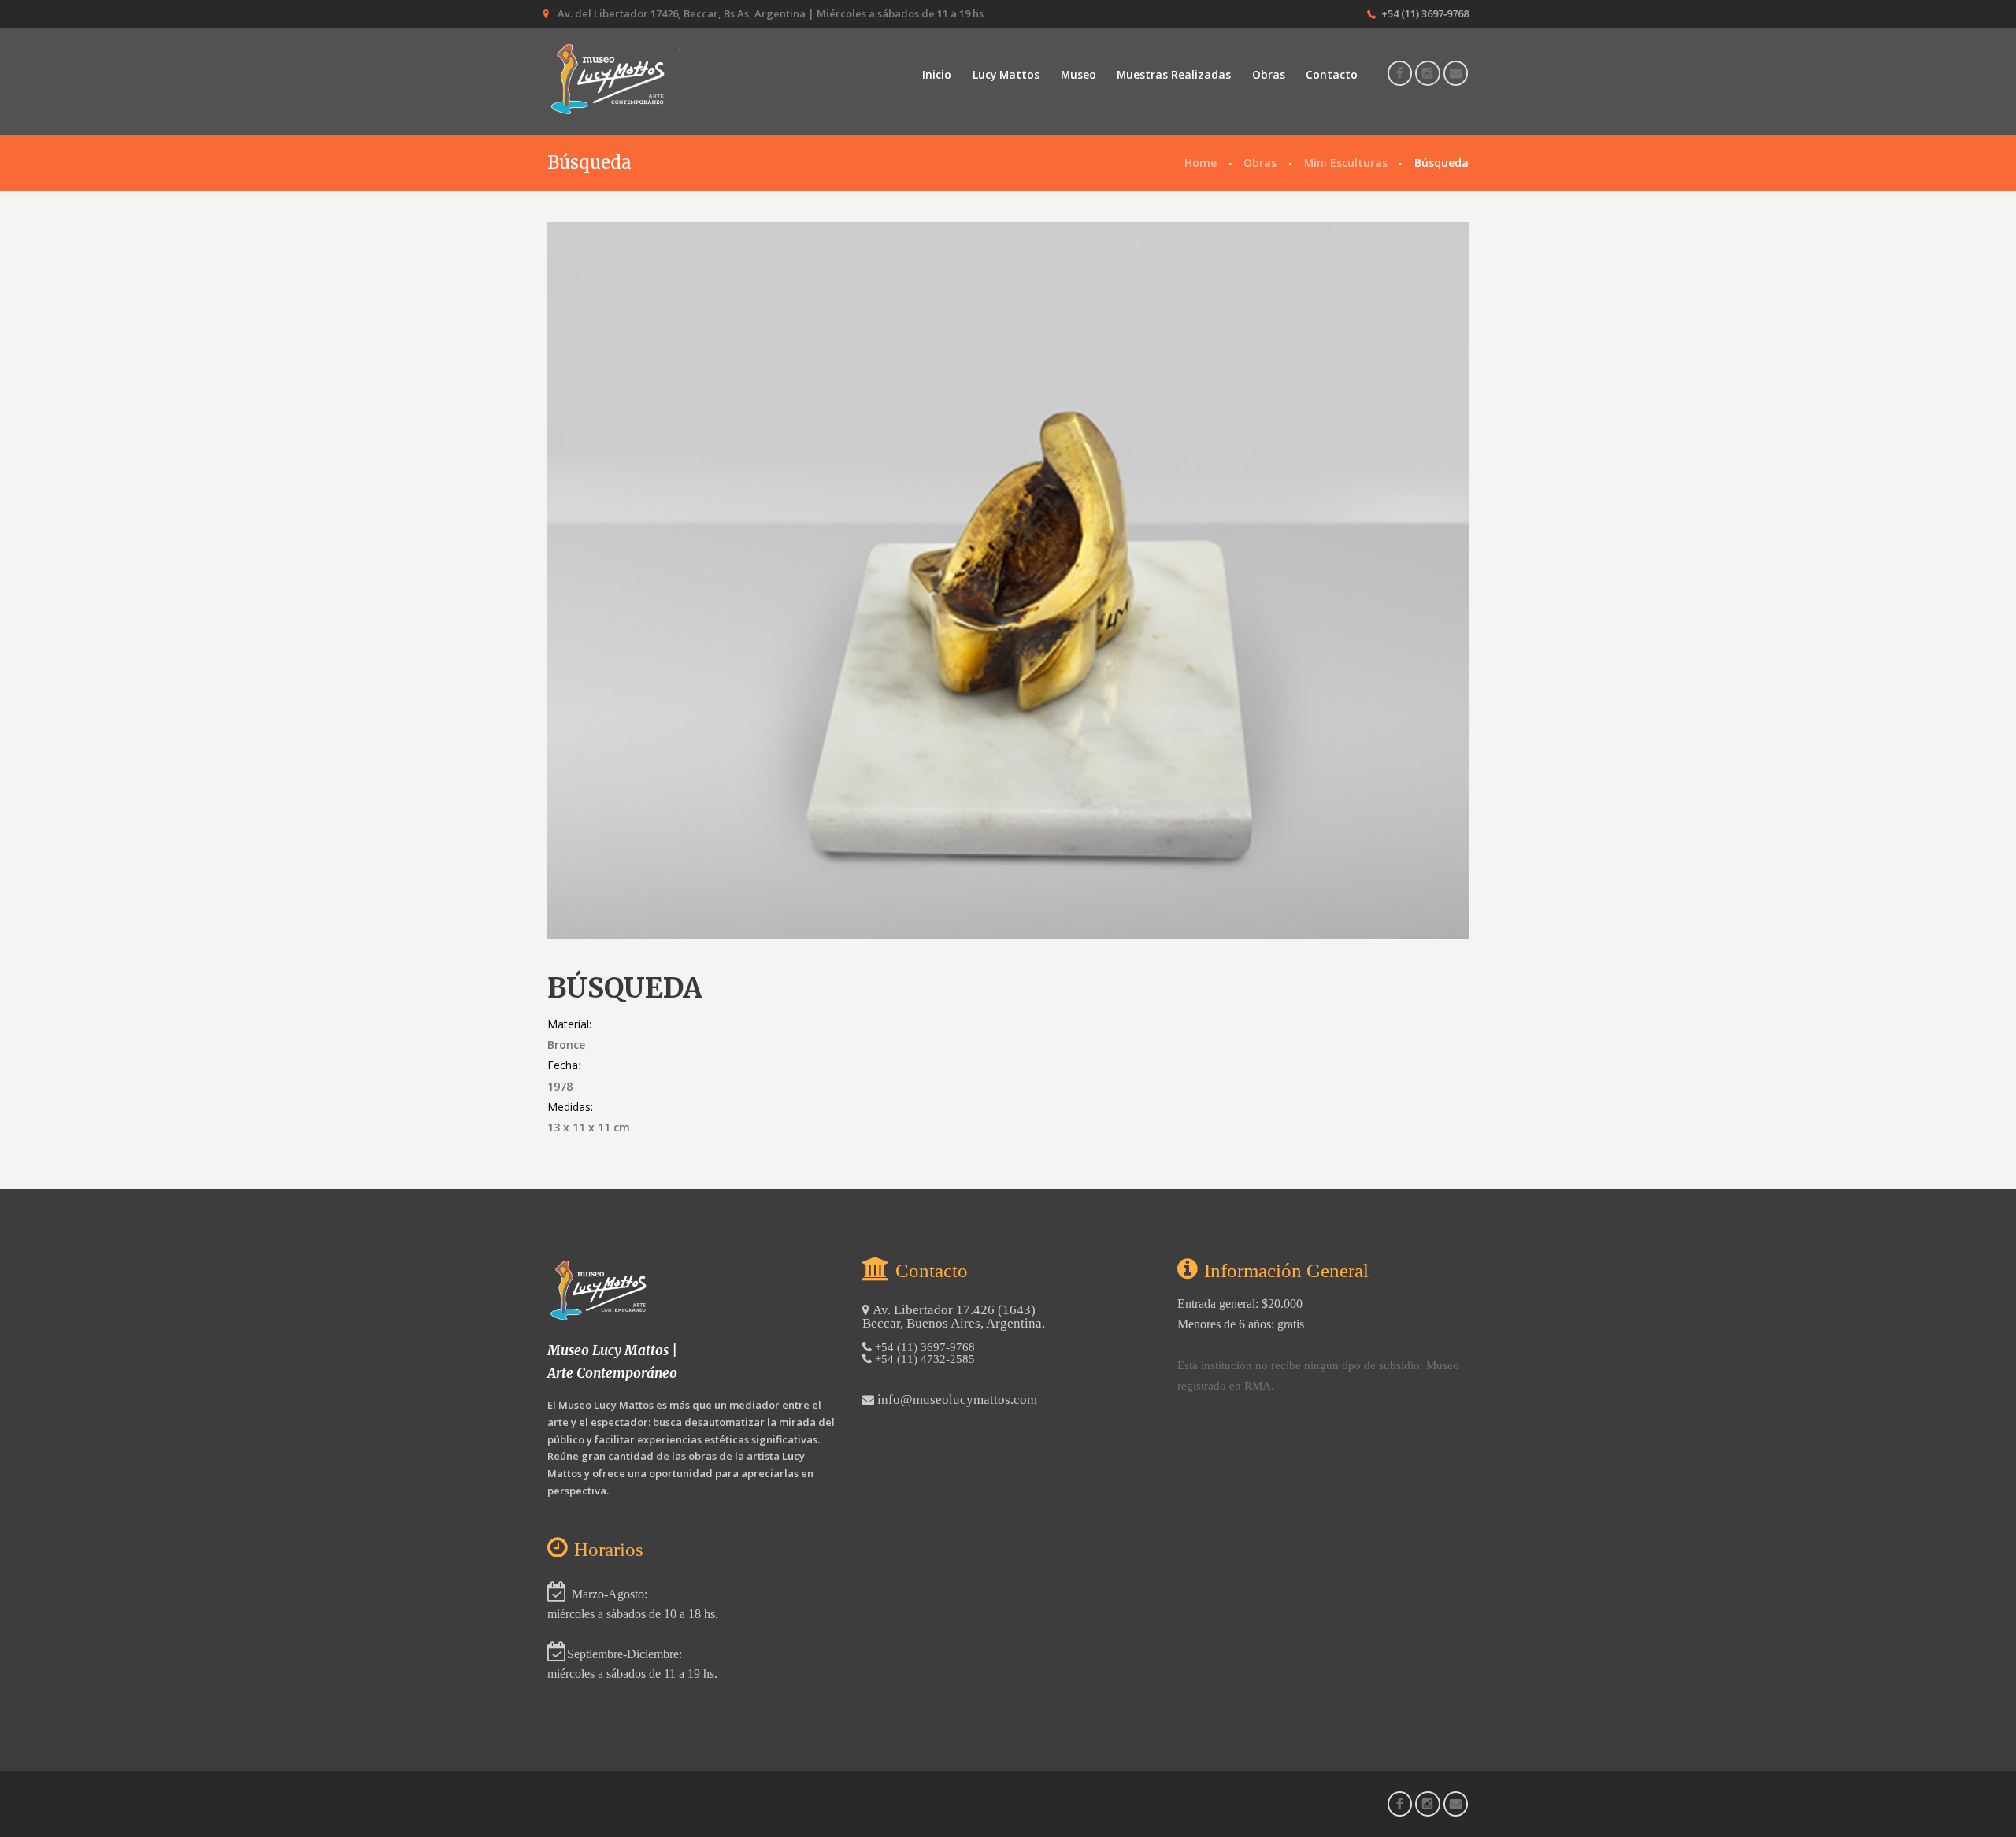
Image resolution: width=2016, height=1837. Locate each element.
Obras (1269, 74)
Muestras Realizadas (1174, 74)
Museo (1078, 74)
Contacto (1332, 74)
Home (1201, 163)
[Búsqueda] (1008, 581)
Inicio (937, 74)
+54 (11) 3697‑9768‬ (1425, 13)
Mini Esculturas (1346, 163)
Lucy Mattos (1006, 74)
